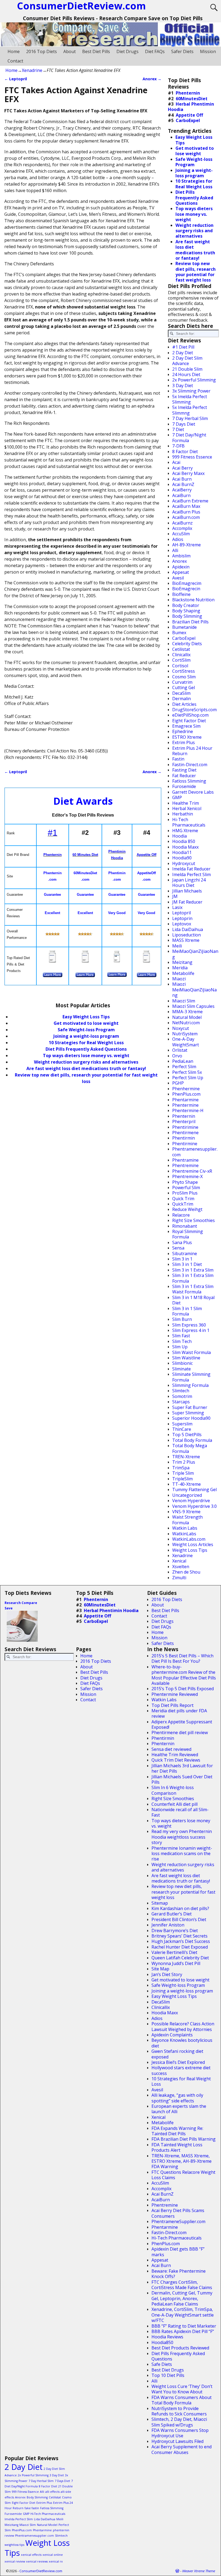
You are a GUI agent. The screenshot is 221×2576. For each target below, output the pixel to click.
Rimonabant (185, 1226)
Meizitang (182, 962)
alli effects (52, 2492)
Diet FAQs (155, 51)
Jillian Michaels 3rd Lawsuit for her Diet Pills (182, 1768)
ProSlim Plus (185, 1193)
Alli (175, 550)
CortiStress (184, 671)
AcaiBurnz (182, 523)
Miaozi (179, 979)
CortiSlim (181, 660)
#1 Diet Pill (183, 347)
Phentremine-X (187, 1176)
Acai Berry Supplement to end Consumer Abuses (182, 2449)
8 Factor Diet (185, 452)
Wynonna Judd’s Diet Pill (176, 1963)
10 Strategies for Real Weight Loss (86, 1043)
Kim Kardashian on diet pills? (180, 1908)
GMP (177, 797)
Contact (15, 61)
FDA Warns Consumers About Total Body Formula (182, 2400)
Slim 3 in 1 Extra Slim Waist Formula (193, 1289)
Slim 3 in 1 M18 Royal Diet (193, 1300)
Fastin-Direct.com (190, 765)
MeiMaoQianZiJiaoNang (195, 954)
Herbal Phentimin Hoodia (191, 107)
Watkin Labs (185, 1528)
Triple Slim (183, 1473)
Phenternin (53, 855)
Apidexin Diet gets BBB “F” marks (178, 2252)
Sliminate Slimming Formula (191, 1377)
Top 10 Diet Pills (168, 2375)
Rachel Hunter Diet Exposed (180, 1947)
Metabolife (183, 973)
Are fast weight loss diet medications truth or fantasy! (86, 1068)
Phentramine (185, 1160)
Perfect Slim (184, 1067)
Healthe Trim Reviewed (175, 1755)
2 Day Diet (183, 353)
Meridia (180, 968)
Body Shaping (186, 611)
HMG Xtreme (185, 831)
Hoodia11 (182, 852)
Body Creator (186, 605)
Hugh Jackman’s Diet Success (181, 1941)
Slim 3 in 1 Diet (187, 1264)
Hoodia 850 (184, 841)
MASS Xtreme (186, 940)
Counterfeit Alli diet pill (175, 1804)
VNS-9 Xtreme (186, 1512)
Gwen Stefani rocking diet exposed (177, 2054)
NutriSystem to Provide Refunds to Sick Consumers (179, 2411)
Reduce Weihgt (187, 1209)
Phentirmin (184, 1138)
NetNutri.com (186, 1023)
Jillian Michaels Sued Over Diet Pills (182, 1779)
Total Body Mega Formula (190, 1448)
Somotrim (182, 1396)
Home (14, 51)
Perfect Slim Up (188, 1078)
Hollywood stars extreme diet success (181, 2070)
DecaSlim (181, 693)
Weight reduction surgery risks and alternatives (86, 1062)
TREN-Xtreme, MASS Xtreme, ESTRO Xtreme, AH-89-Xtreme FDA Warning (182, 2161)
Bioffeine (181, 594)
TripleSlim (182, 1479)
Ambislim (181, 556)
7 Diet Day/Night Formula (189, 438)
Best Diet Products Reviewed (180, 2348)
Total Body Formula (192, 1440)
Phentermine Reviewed (175, 1694)
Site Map (160, 1969)
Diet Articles (184, 704)
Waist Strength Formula (187, 1520)
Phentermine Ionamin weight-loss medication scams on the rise (182, 1854)
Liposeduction (187, 935)
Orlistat (180, 1050)
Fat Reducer (184, 776)
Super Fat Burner (190, 1407)
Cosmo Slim (184, 677)
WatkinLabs (184, 1534)
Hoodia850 (162, 2342)
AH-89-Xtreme (187, 545)
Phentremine (185, 1165)
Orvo (177, 1056)
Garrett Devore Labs (193, 792)
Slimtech (181, 1391)
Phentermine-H (188, 1110)
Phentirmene (185, 1133)
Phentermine (185, 1105)
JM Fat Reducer (187, 902)
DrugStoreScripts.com (194, 710)
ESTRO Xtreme (187, 737)
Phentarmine (185, 1100)
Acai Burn (182, 479)
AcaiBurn (181, 495)
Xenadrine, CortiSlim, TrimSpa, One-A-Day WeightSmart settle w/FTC (183, 2315)
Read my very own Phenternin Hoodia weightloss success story (182, 1837)
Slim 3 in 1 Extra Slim (193, 1270)
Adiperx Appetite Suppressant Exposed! (182, 1724)
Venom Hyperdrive (191, 1501)
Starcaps (181, 1402)
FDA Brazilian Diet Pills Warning (184, 2139)
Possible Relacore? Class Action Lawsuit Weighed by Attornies (183, 2026)
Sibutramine (185, 1254)
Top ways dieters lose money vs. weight (86, 1056)
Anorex (152, 79)
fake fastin (32, 2508)
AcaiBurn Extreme (190, 501)
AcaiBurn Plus (186, 512)
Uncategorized (187, 1495)
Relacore (181, 1215)
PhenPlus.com (186, 1094)
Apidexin (181, 567)
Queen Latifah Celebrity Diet (180, 1958)
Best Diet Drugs (168, 2370)
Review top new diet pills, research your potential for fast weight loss (196, 272)
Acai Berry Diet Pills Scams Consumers (178, 2213)
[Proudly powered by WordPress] (177, 2571)
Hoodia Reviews (167, 2337)
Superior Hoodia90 (191, 1418)
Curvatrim (182, 682)
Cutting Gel (184, 688)
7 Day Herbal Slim (190, 418)
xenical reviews (37, 2561)
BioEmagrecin (186, 589)
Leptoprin (182, 918)
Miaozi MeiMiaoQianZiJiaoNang (194, 990)
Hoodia (179, 836)
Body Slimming (187, 616)
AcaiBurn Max (186, 506)
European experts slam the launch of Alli (179, 2109)
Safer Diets (182, 51)
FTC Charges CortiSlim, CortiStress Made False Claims (182, 2285)
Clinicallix (181, 655)
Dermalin (182, 699)
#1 (53, 833)
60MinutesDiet (192, 99)
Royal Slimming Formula (188, 1234)
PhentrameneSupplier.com (178, 2221)
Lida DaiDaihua (188, 929)
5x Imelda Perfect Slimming (190, 399)
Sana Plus (182, 1242)
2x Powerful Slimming (194, 380)
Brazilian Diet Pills (190, 622)
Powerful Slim (186, 1188)
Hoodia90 (182, 858)
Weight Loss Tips (190, 1550)
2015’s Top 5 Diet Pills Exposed (183, 1689)
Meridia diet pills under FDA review (179, 1713)
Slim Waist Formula (191, 1352)
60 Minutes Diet (85, 855)
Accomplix (182, 528)
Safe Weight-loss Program (178, 1985)
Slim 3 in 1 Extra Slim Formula (193, 1278)
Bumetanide (184, 627)
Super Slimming (188, 1413)
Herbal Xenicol (187, 808)
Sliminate (182, 1369)
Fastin (178, 759)
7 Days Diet (184, 424)
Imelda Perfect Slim (191, 874)
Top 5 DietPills (187, 1435)
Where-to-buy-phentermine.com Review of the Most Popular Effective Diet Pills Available (184, 1675)
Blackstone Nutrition (193, 600)
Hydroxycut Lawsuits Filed (177, 2441)
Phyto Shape (185, 1182)
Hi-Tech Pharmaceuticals (189, 822)
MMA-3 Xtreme (187, 1012)
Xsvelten (181, 1567)
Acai (176, 462)
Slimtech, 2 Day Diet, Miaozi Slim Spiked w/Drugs (179, 2422)
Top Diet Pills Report (172, 1705)
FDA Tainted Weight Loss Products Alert (177, 2147)
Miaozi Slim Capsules (193, 1006)
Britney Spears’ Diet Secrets (179, 1936)
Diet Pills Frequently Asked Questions (86, 1049)
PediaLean (183, 1061)
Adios (178, 539)
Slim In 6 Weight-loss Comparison (173, 1790)
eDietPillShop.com (190, 715)
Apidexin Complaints (172, 2035)
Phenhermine (186, 1089)
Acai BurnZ (183, 484)
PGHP (178, 1083)
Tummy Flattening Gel (194, 1490)
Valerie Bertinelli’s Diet (174, 1952)
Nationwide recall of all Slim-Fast (180, 1812)
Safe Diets (162, 2364)
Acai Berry (182, 468)
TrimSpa (181, 1468)
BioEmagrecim (187, 583)
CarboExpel (188, 120)
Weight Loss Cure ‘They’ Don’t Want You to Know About (182, 2389)
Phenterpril (184, 1122)
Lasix (177, 907)
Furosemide (184, 786)
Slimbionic (182, 1363)
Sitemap (160, 1903)
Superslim (182, 1424)
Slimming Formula (190, 1385)
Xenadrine (32, 70)
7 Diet (178, 429)
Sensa (178, 1248)
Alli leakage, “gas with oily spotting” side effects (177, 2098)
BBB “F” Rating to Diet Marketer (184, 2326)
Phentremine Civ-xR (192, 1171)
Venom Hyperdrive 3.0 (194, 1506)
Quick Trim (183, 1199)
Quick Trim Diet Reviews (176, 1760)
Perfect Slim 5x (187, 1072)
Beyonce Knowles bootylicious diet (182, 2043)
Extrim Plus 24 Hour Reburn (192, 751)
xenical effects (31, 2555)
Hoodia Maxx (185, 847)
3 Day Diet (183, 386)
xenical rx (56, 2561)
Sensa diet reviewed (171, 1749)
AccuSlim (181, 534)
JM (175, 896)
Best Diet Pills (96, 51)
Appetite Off (146, 855)
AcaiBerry (182, 490)
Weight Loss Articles (193, 1544)
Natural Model (187, 1017)
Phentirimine (185, 1127)
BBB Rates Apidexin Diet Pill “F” (183, 2331)
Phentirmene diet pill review (180, 1733)
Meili (177, 946)
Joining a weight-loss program (86, 1036)
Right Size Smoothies (194, 1220)
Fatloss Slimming (189, 781)
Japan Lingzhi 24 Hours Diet (189, 883)
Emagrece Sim (186, 726)
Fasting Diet (184, 770)
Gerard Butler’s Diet (172, 1914)
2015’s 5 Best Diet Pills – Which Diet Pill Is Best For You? (182, 1658)
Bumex (179, 633)
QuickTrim (183, 1204)
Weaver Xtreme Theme (199, 2571)
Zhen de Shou (186, 1572)
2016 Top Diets (42, 51)
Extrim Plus (184, 742)
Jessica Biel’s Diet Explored (178, 2062)
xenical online (53, 2555)
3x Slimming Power (191, 391)
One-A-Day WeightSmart (186, 1042)
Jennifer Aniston (168, 1925)
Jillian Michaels (187, 891)
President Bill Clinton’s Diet (179, 1919)
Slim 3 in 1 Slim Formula (187, 1311)
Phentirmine (185, 1144)
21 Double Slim (187, 369)
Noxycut (181, 1028)
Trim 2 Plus (184, 1462)
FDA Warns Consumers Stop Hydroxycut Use (180, 2433)
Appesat (181, 572)
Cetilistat (181, 649)
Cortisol (180, 666)
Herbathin (183, 814)
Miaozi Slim (184, 1001)
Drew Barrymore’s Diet (175, 1931)
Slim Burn (182, 1319)
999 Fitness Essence (192, 457)
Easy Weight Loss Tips (86, 1017)
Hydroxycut (184, 863)
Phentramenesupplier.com (195, 1152)
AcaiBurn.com (186, 517)
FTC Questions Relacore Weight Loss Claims (183, 2175)
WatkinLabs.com (189, 1539)
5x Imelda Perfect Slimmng (190, 410)
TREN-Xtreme (186, 1457)
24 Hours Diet (186, 374)
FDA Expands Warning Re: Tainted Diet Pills (177, 2131)
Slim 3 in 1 (182, 1259)
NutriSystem (185, 1034)
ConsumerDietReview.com (41, 2571)
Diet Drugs (127, 51)
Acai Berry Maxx (188, 473)
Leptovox (182, 924)
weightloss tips (14, 2545)
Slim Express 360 (189, 1325)
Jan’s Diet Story (167, 1974)
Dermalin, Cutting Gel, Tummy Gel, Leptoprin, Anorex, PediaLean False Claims (182, 2298)
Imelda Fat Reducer (191, 869)
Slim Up (180, 1347)
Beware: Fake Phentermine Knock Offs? (179, 2274)
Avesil (178, 578)
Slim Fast (181, 1336)
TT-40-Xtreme (187, 1484)
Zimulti (179, 1578)
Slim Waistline (186, 1358)
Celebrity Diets (187, 644)
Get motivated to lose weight (86, 1023)
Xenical (179, 1561)
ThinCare (182, 1429)
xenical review (15, 2561)
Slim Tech (182, 1341)
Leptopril (16, 79)
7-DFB (178, 446)
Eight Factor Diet (189, 721)
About (70, 51)
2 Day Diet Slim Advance (187, 361)
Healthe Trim (186, 803)
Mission (208, 51)
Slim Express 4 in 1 (191, 1330)
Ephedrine (183, 731)
